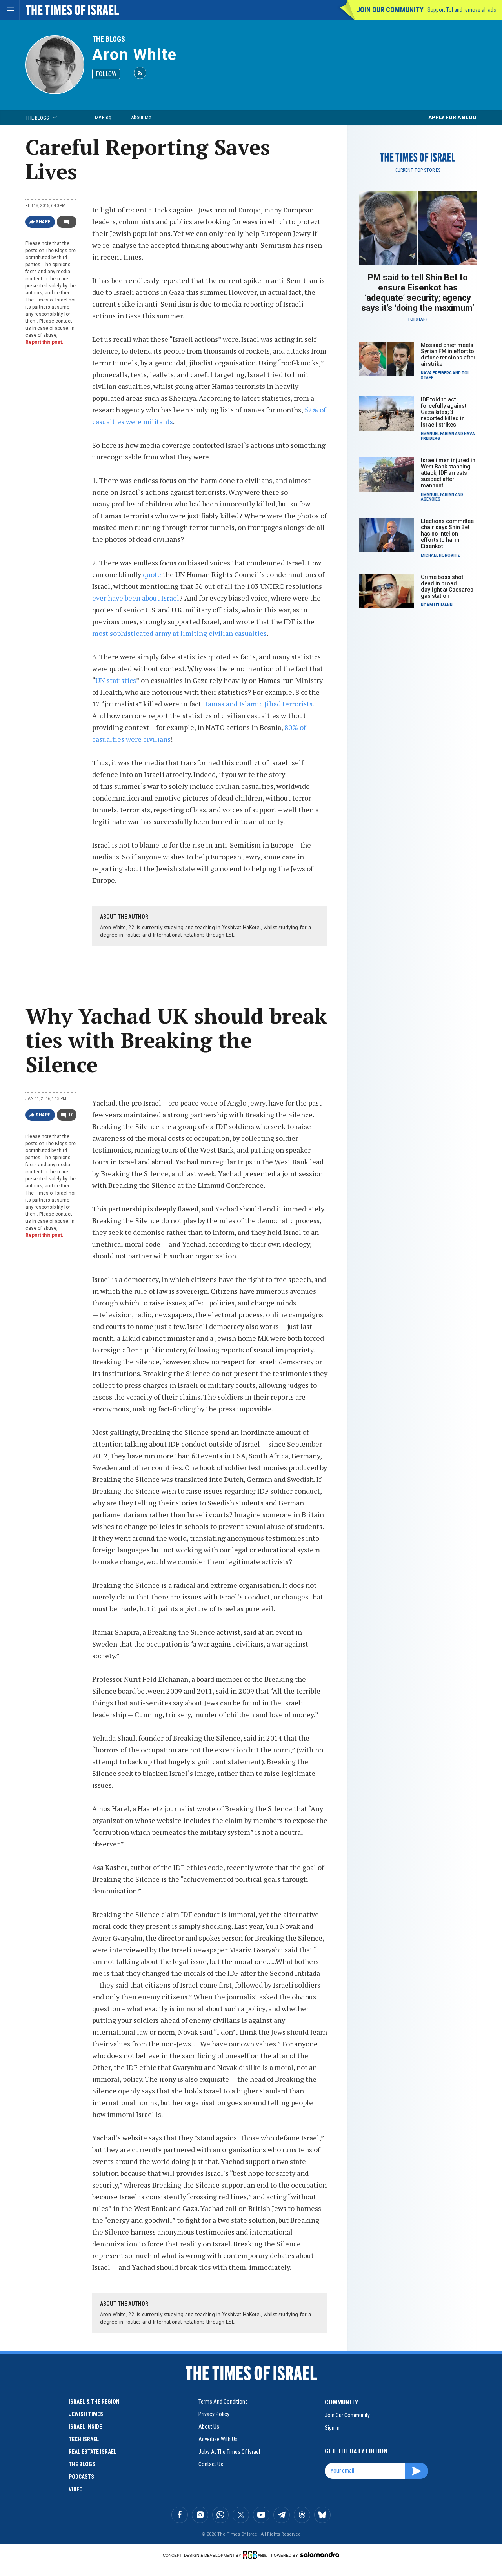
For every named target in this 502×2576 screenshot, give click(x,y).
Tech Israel (84, 2439)
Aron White (135, 55)
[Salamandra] (320, 2554)
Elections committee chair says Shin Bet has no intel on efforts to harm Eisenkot (447, 534)
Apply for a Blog (452, 117)
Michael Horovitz (440, 555)
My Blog (103, 117)
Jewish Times (86, 2414)
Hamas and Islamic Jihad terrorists (258, 704)
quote (152, 574)
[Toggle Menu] (10, 10)
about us (209, 2427)
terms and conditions (223, 2402)
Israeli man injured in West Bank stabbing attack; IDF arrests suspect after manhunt (448, 473)
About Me (141, 117)
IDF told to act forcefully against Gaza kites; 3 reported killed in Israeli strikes (444, 412)
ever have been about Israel (136, 598)
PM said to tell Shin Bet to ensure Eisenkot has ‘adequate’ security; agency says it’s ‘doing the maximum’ (418, 293)
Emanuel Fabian (437, 434)
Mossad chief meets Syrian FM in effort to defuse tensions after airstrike (448, 354)
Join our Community (390, 10)
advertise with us (218, 2439)
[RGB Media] (256, 2555)
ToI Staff (418, 319)
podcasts (81, 2477)
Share (43, 222)
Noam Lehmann (437, 605)
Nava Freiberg (436, 373)
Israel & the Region (94, 2402)
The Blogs (109, 39)
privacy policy (214, 2414)
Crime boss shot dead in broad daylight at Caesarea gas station (447, 586)
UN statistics (116, 680)
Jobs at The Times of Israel (229, 2452)
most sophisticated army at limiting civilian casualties (179, 633)
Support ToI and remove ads (462, 10)
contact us (211, 2464)
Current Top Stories (418, 170)
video (76, 2489)
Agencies (431, 499)
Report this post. (45, 342)
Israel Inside (85, 2427)
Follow (106, 74)
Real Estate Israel (93, 2452)
